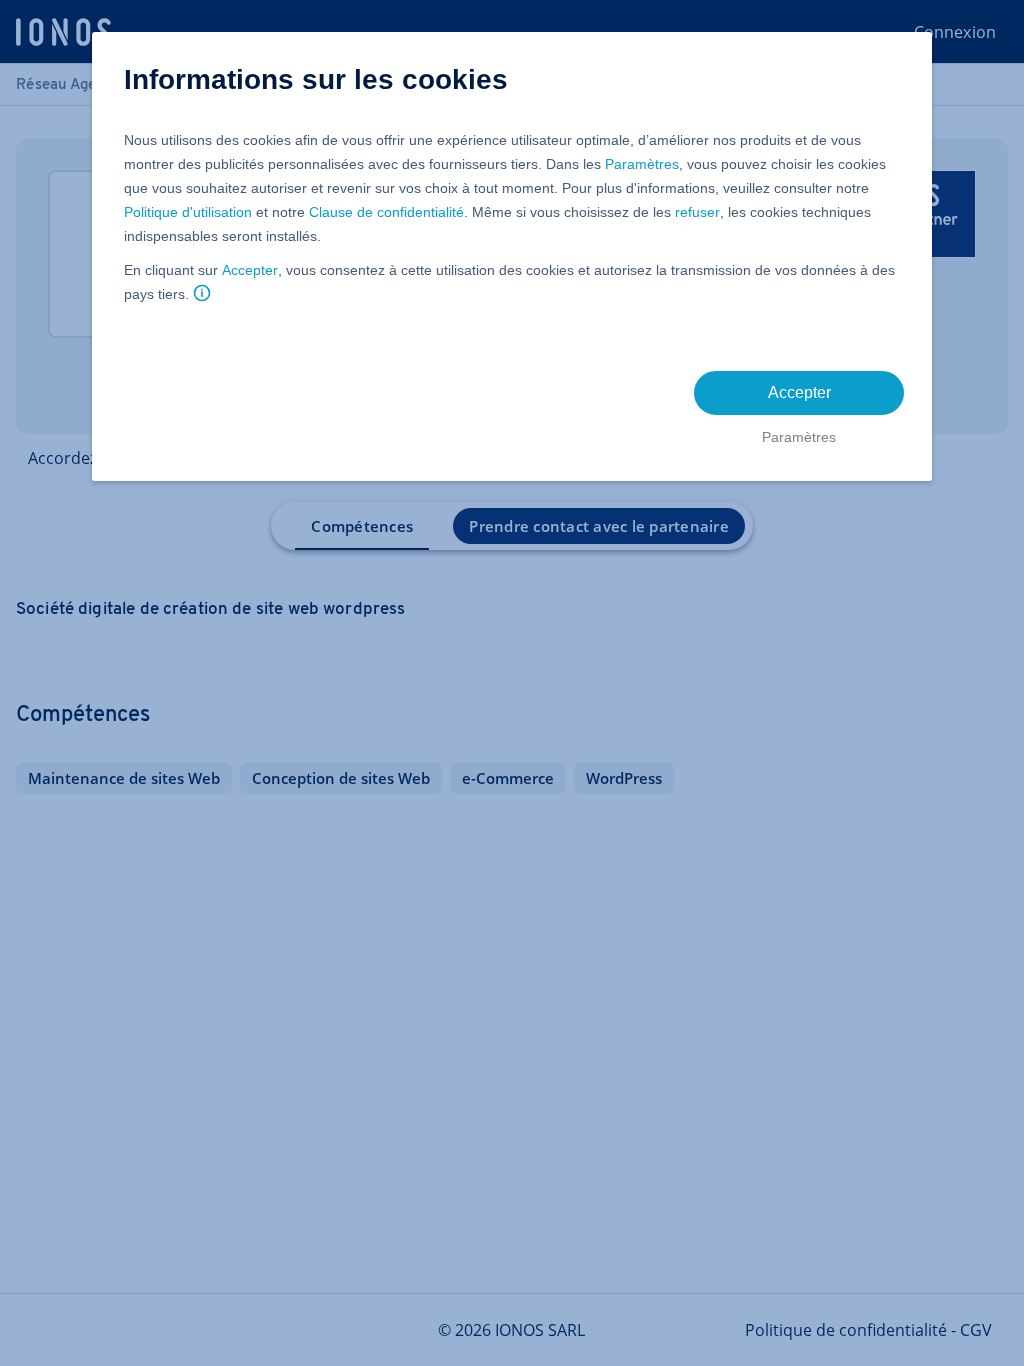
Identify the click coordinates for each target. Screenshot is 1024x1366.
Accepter (250, 270)
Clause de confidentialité (386, 212)
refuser (697, 212)
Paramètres (642, 164)
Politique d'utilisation (188, 212)
